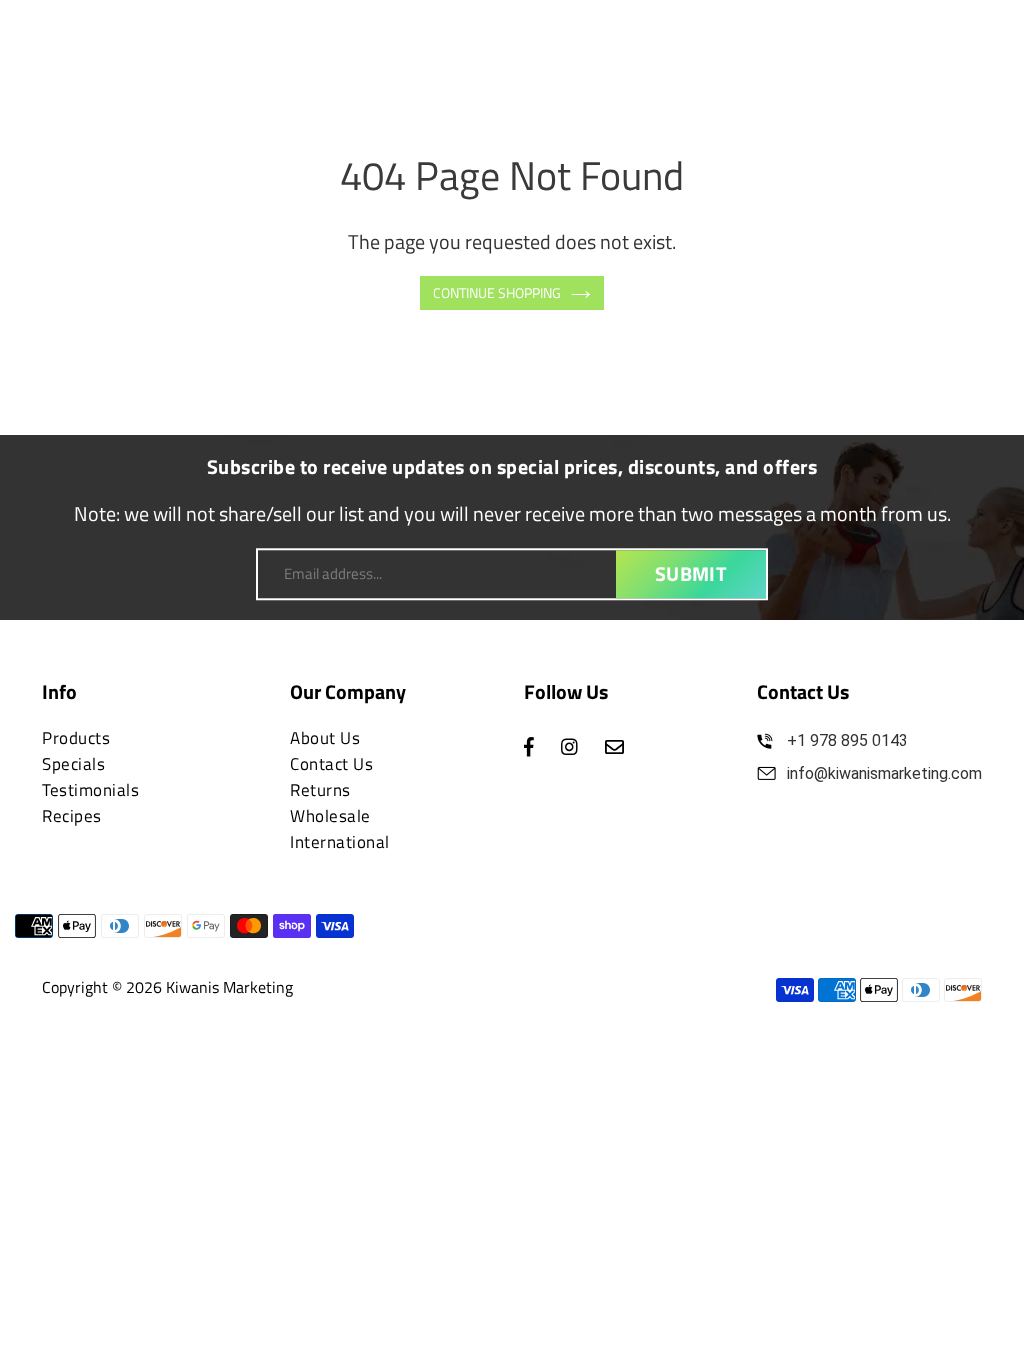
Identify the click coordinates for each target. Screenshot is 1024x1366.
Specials (73, 764)
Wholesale (330, 816)
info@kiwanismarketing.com (884, 773)
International (340, 842)
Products (76, 738)
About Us (325, 738)
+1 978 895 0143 (847, 740)
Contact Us (331, 764)
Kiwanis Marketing (229, 987)
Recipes (72, 816)
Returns (320, 790)
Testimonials (90, 790)
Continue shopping (497, 292)
